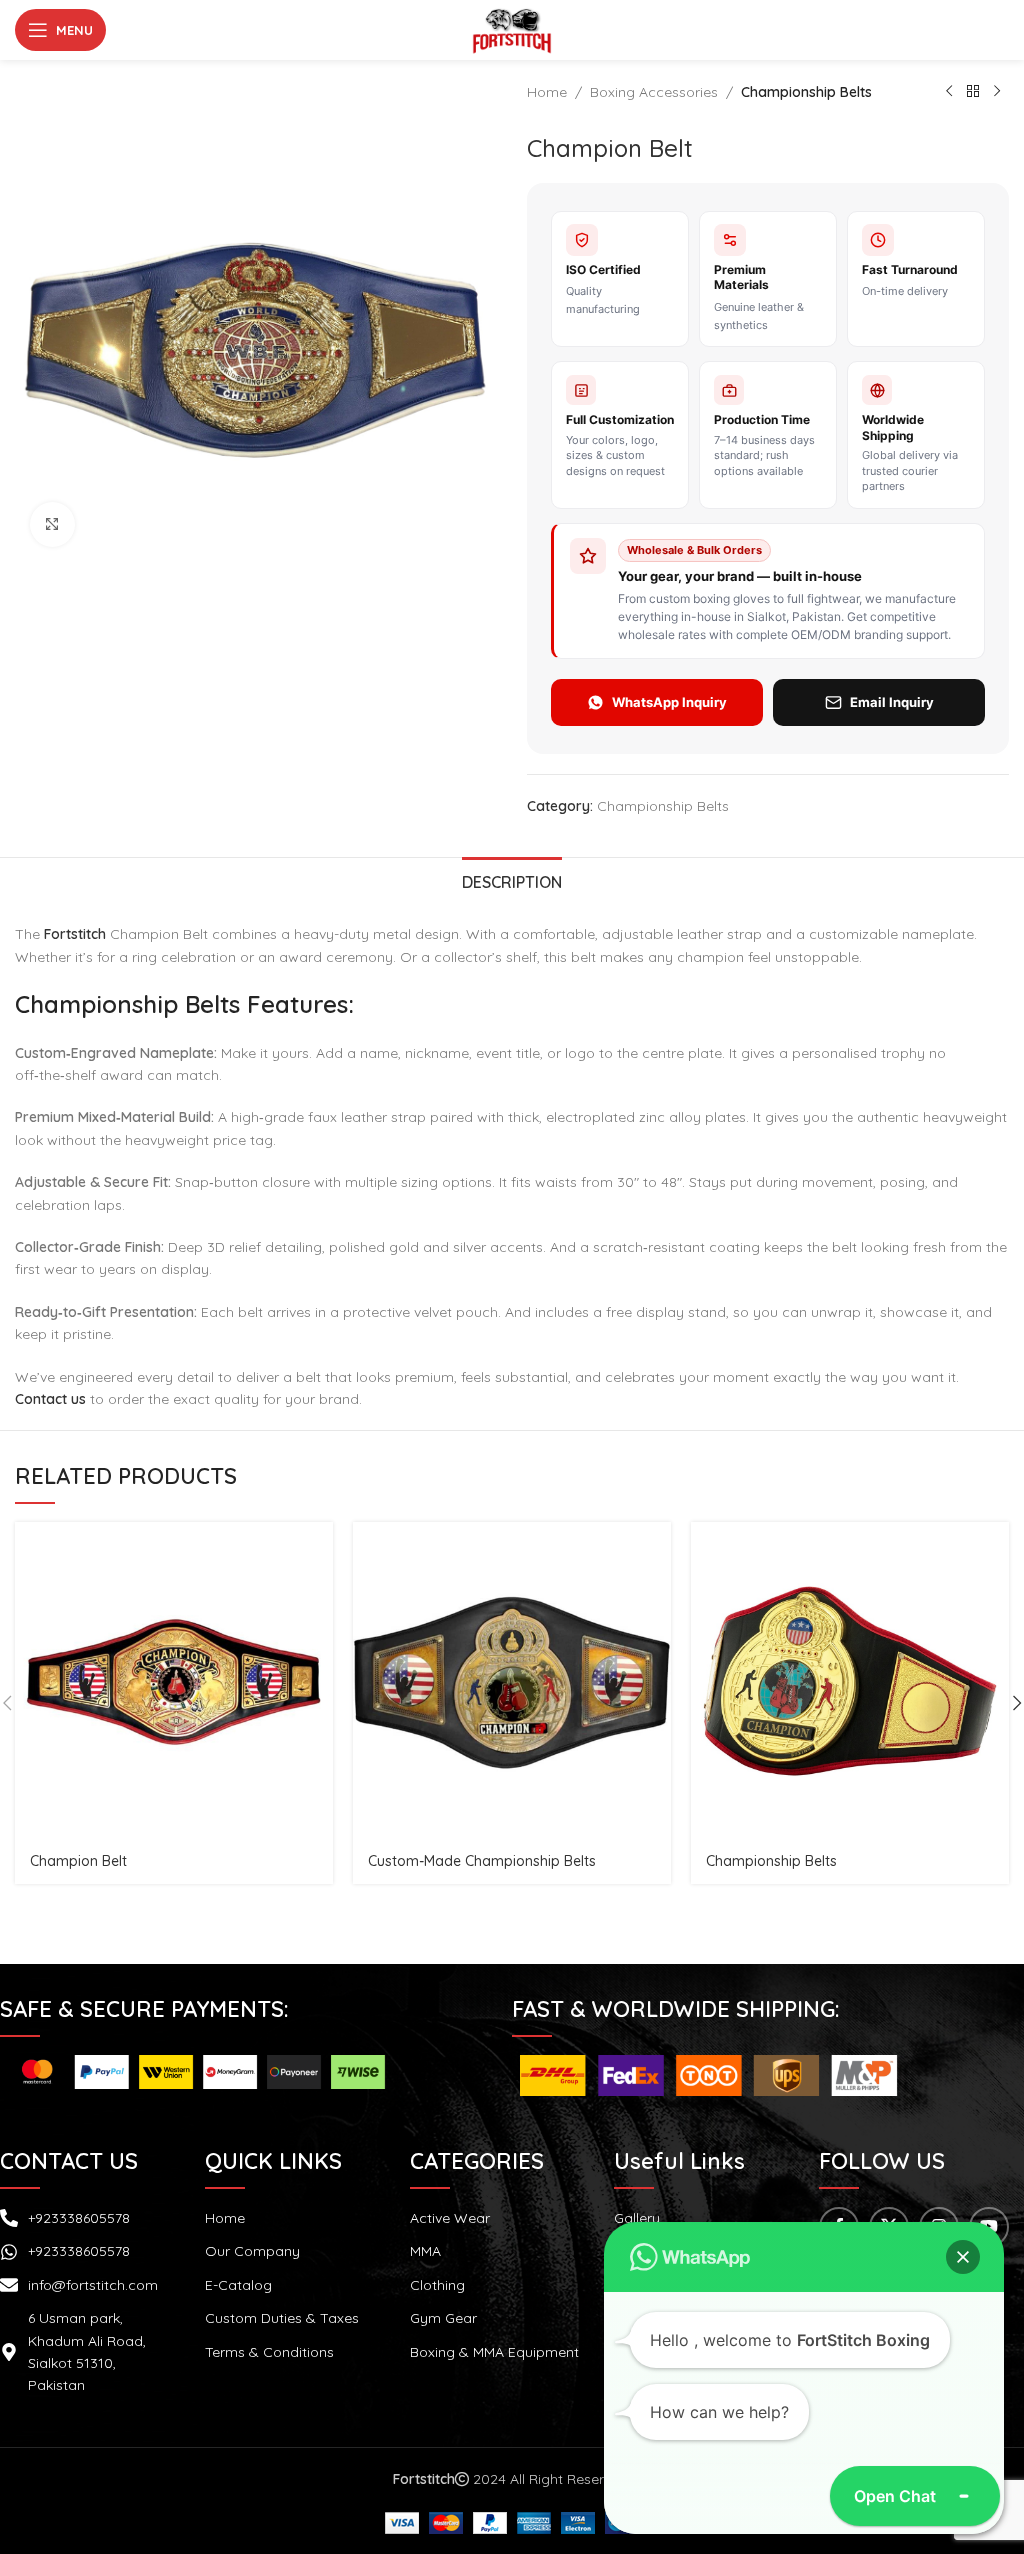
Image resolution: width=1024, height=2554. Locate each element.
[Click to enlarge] (52, 524)
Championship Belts (806, 92)
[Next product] (997, 92)
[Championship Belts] (850, 1681)
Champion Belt (78, 1861)
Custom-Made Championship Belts (482, 1861)
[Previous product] (949, 92)
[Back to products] (973, 92)
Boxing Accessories (654, 92)
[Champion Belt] (174, 1681)
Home (547, 92)
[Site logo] (512, 29)
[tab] (512, 880)
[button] (963, 2257)
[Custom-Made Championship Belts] (512, 1681)
